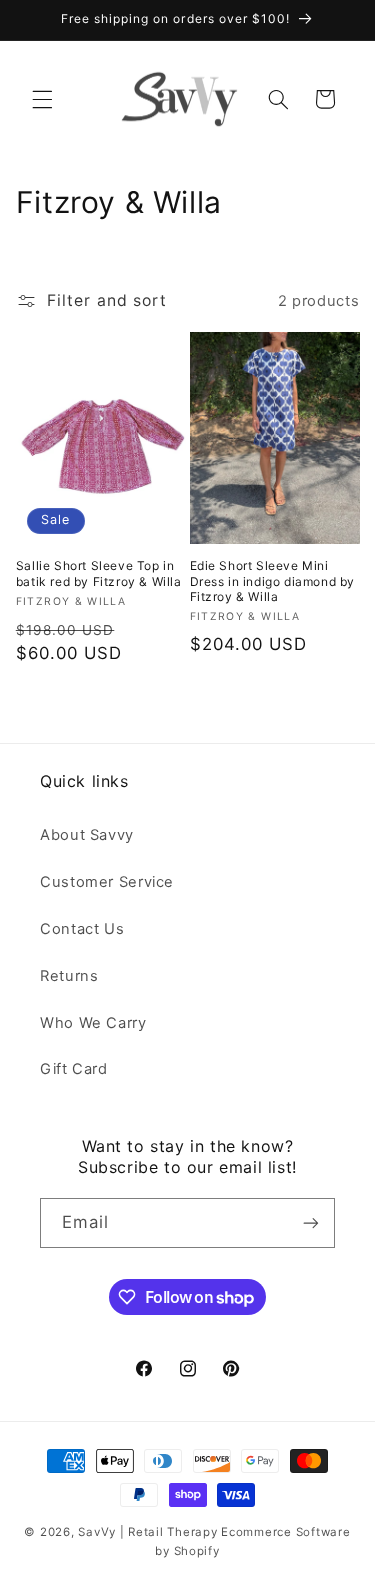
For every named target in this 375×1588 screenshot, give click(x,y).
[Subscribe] (311, 1222)
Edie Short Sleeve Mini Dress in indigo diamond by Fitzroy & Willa (273, 581)
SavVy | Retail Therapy (147, 1532)
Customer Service (107, 882)
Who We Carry (93, 1023)
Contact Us (82, 929)
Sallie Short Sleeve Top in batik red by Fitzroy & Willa (99, 573)
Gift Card (74, 1069)
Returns (69, 976)
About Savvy (87, 835)
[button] (42, 99)
